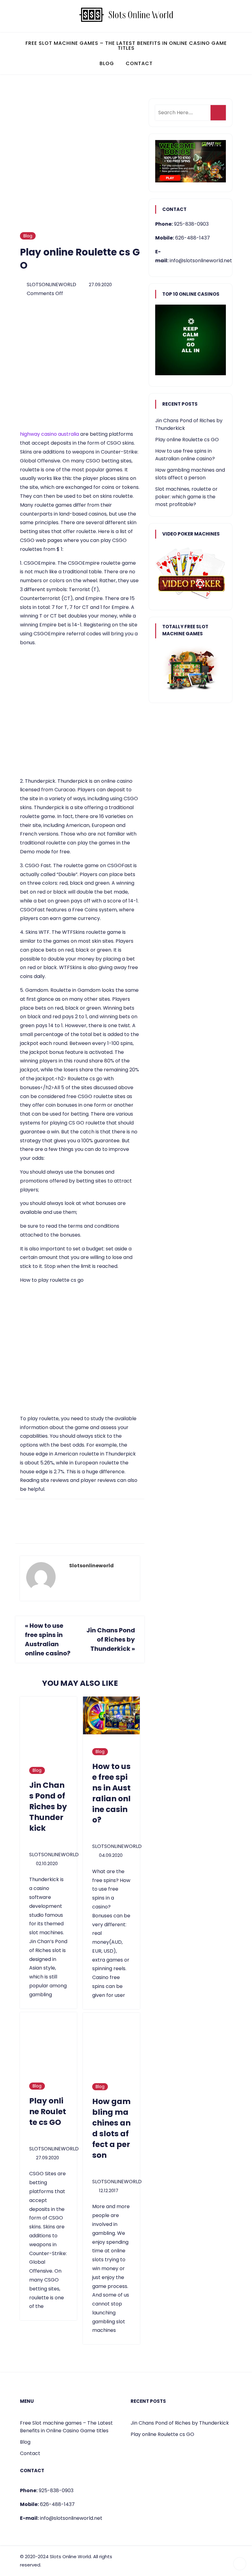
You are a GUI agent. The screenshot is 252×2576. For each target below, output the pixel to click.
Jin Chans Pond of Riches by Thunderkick (111, 1639)
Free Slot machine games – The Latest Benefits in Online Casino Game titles (126, 46)
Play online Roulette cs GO (187, 440)
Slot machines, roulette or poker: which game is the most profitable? (186, 497)
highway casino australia (49, 434)
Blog (107, 63)
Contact (139, 63)
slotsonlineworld (51, 284)
